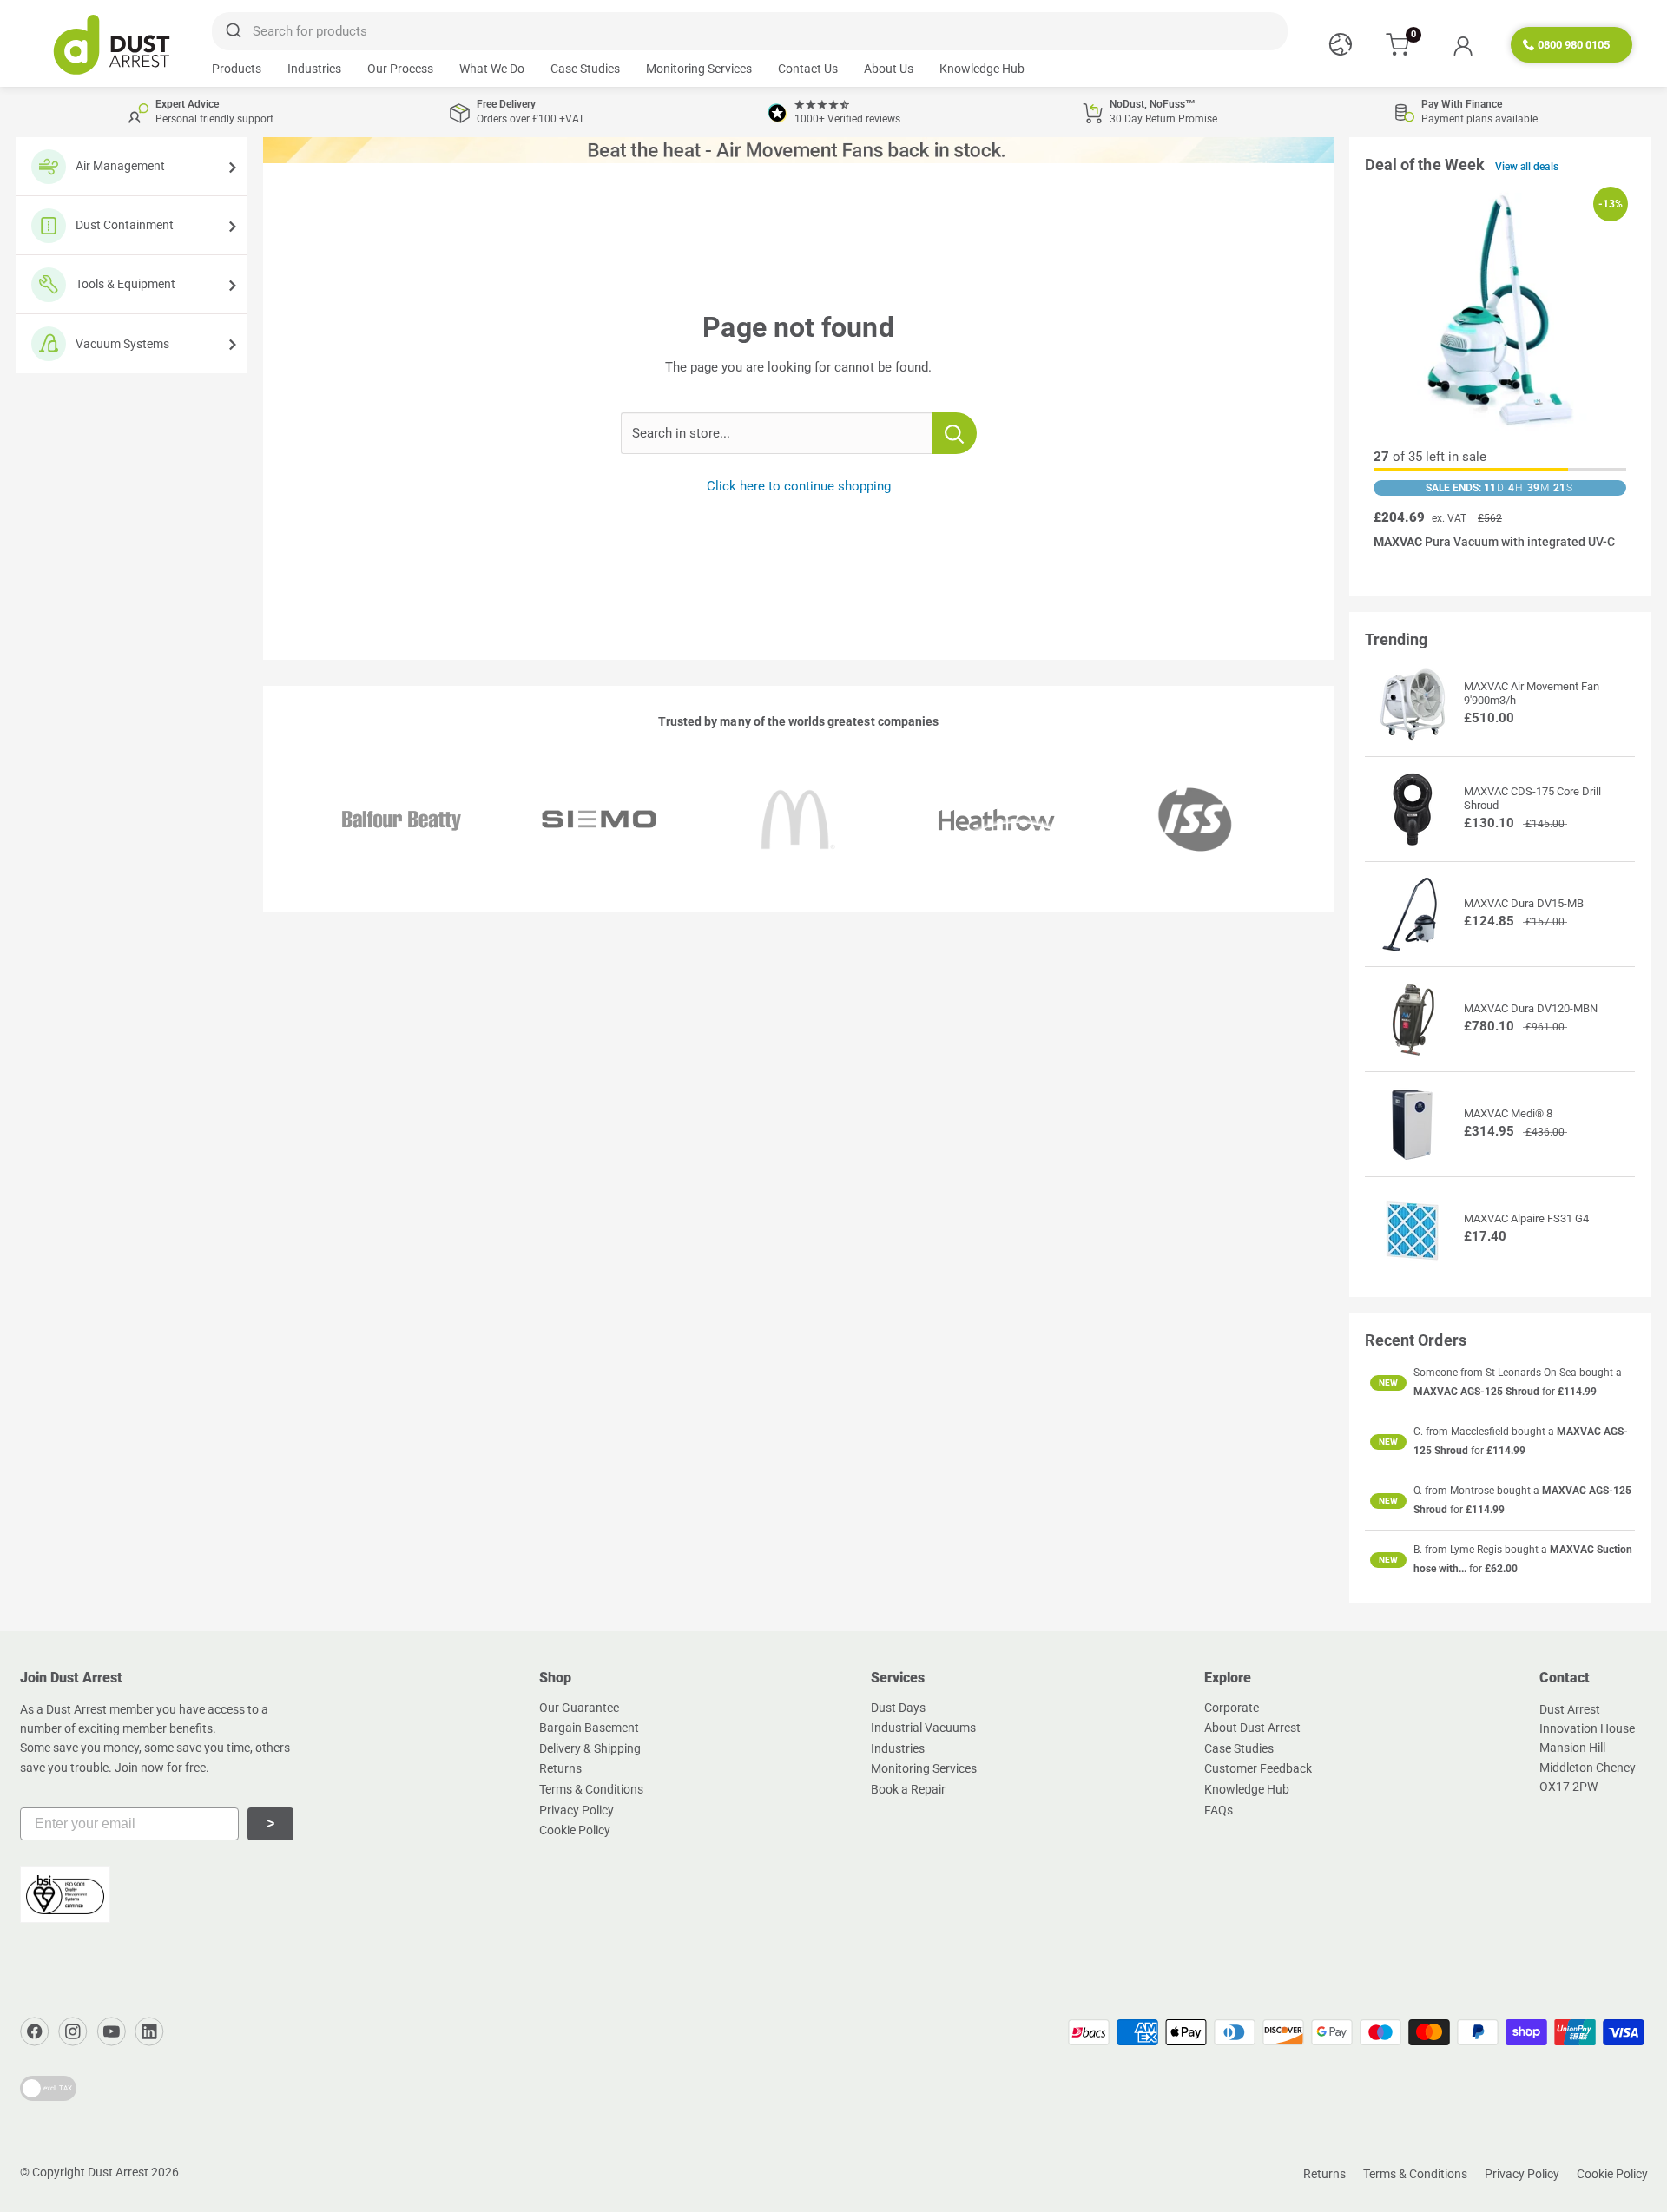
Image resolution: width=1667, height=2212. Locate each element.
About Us (889, 69)
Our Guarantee (579, 1708)
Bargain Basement (589, 1728)
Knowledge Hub (982, 69)
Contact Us (808, 69)
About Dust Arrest (1252, 1728)
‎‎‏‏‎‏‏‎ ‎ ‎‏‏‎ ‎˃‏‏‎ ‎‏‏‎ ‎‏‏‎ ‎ (270, 1824)
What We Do (492, 69)
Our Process (400, 69)
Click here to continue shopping (799, 486)
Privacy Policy (577, 1810)
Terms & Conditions (591, 1789)
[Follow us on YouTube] (111, 2031)
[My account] (1463, 45)
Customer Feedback (1258, 1768)
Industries (314, 69)
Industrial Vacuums (923, 1728)
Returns (560, 1768)
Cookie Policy (575, 1830)
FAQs (1219, 1810)
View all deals (1527, 167)
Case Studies (585, 69)
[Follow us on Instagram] (73, 2031)
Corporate (1232, 1708)
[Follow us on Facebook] (35, 2031)
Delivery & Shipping (590, 1748)
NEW (1388, 1382)
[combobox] (749, 31)
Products (237, 69)
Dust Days (898, 1708)
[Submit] (232, 31)
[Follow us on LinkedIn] (149, 2031)
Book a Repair (908, 1789)
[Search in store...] (955, 433)
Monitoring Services (699, 69)
